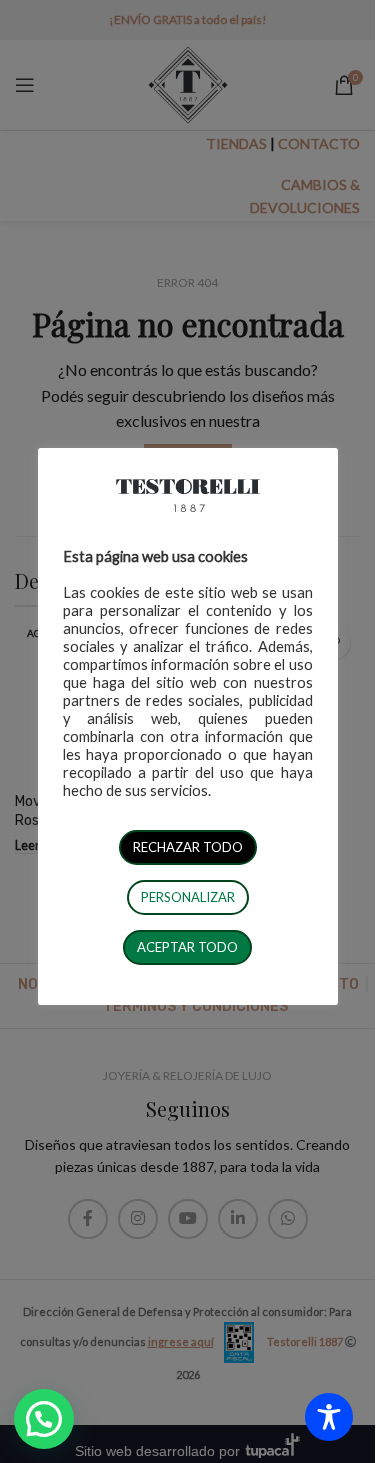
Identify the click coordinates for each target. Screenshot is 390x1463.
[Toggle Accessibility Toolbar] (329, 1417)
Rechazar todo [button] (188, 847)
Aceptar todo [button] (187, 947)
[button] (44, 1419)
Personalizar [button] (188, 897)
